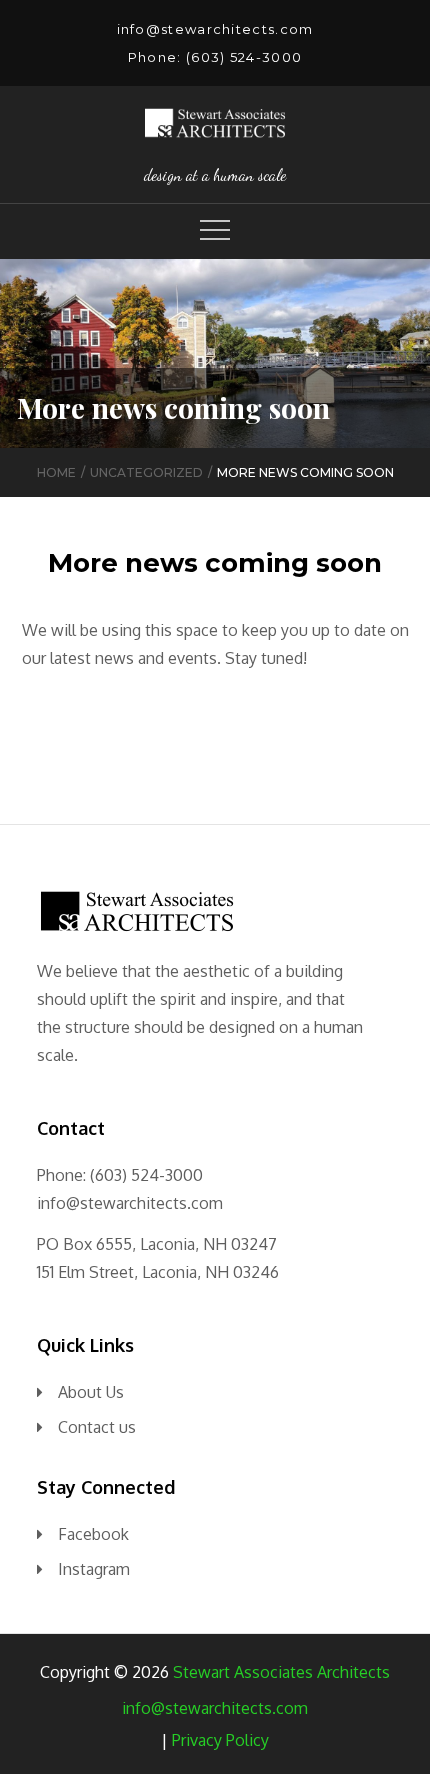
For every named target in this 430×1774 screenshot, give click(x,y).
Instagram (94, 1569)
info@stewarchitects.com (215, 29)
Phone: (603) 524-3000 (215, 57)
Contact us (97, 1427)
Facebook (93, 1534)
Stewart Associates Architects (281, 1672)
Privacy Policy (220, 1740)
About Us (91, 1392)
